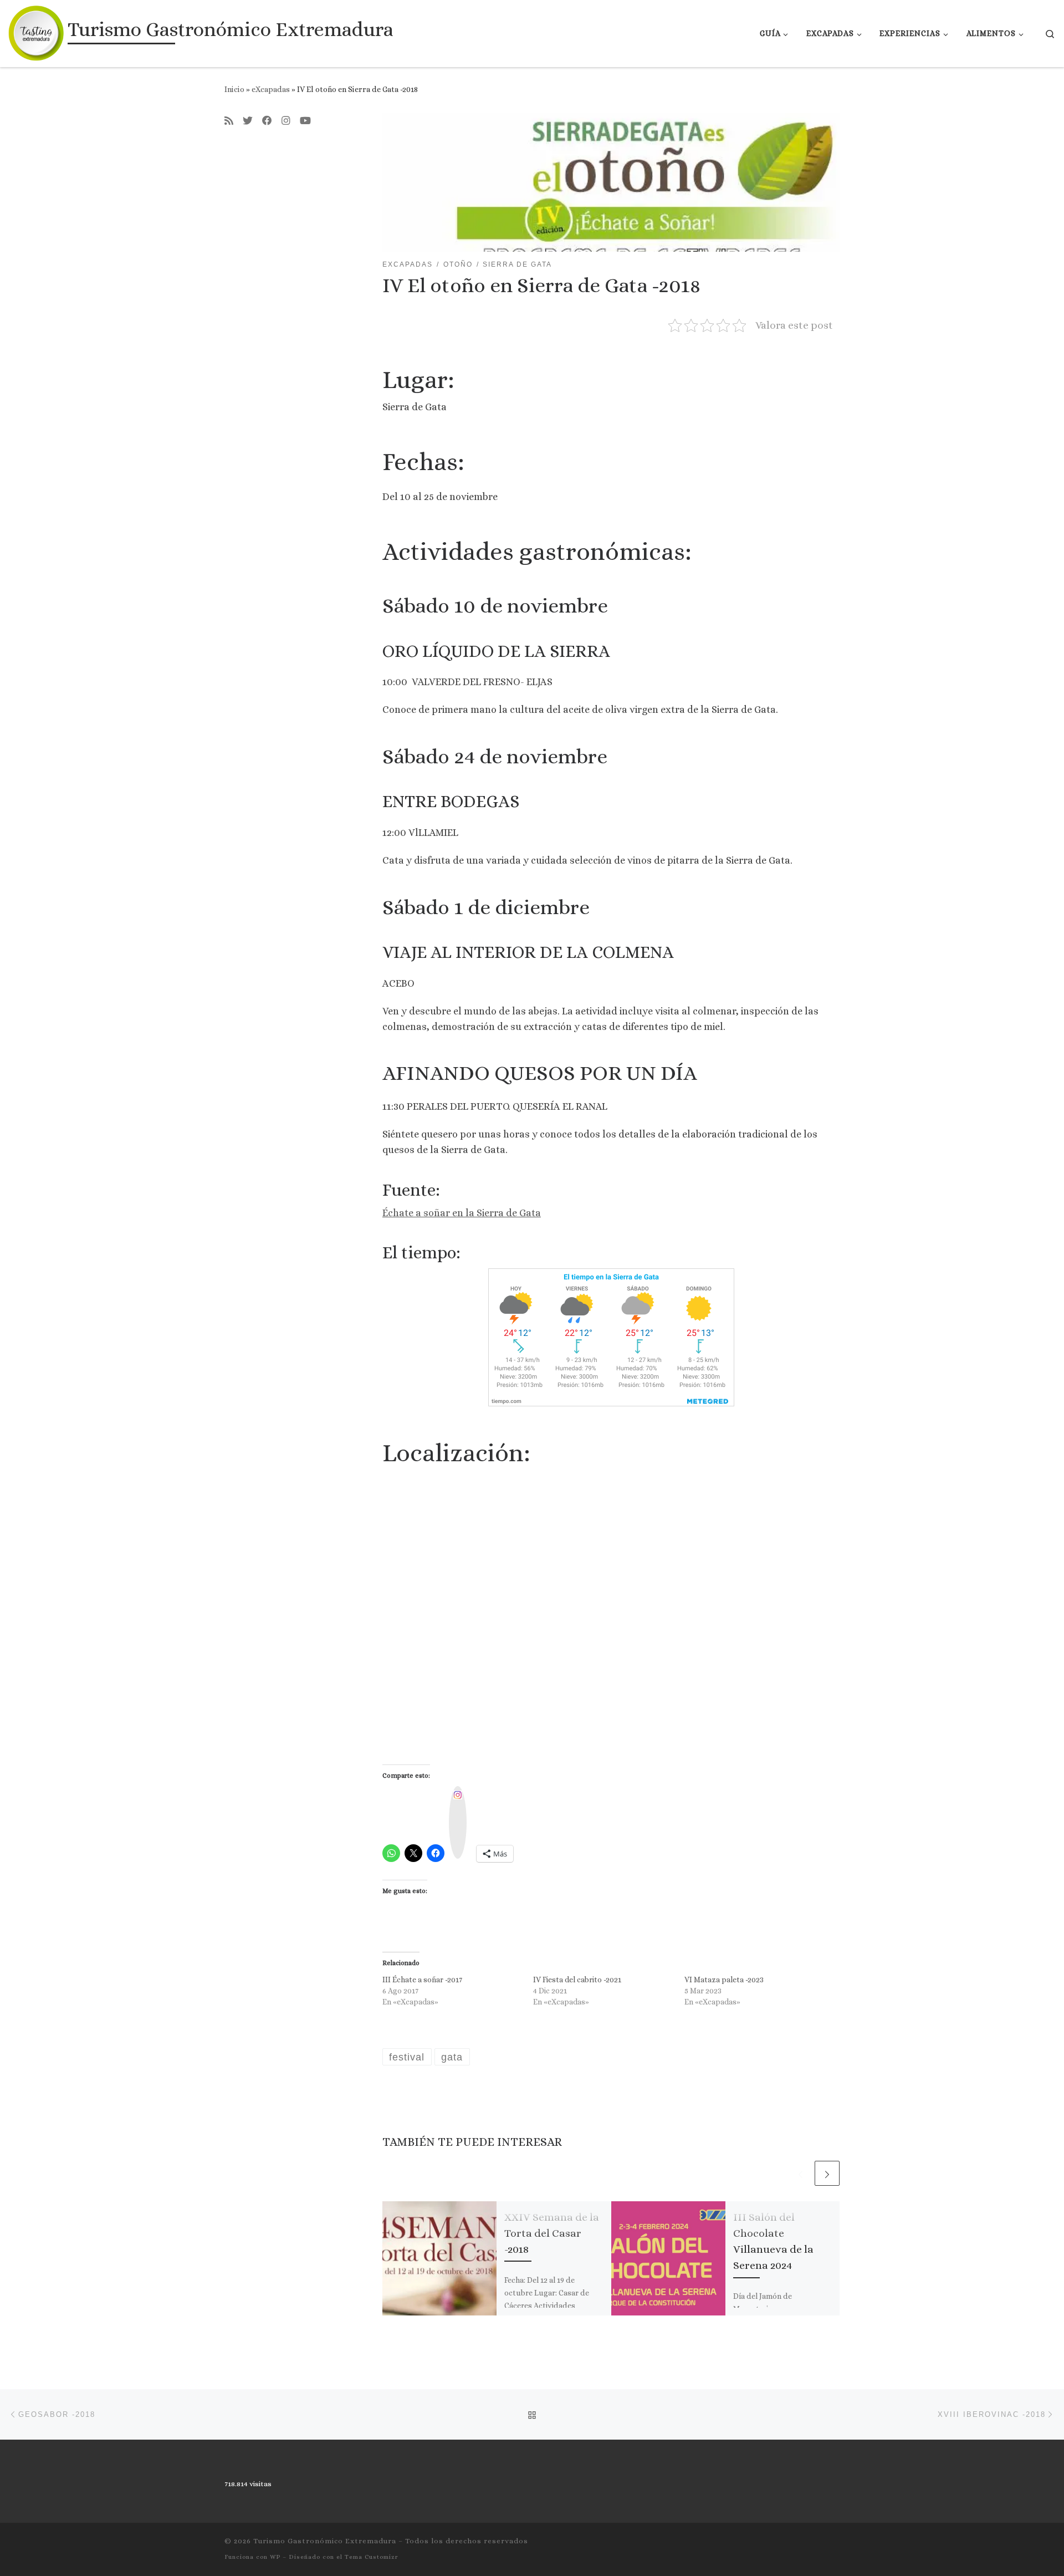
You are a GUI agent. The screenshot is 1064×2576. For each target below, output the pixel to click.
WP (275, 2557)
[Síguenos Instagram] (286, 121)
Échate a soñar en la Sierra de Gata (462, 1213)
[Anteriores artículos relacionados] (800, 2173)
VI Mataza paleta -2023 (724, 1980)
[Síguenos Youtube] (305, 121)
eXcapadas (271, 89)
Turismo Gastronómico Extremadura (325, 2541)
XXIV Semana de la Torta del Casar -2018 (552, 2233)
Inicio (234, 89)
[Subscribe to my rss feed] (229, 121)
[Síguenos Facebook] (267, 121)
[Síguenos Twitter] (248, 121)
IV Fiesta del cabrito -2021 (577, 1980)
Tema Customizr (372, 2557)
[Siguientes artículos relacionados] (827, 2173)
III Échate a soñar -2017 (422, 1980)
